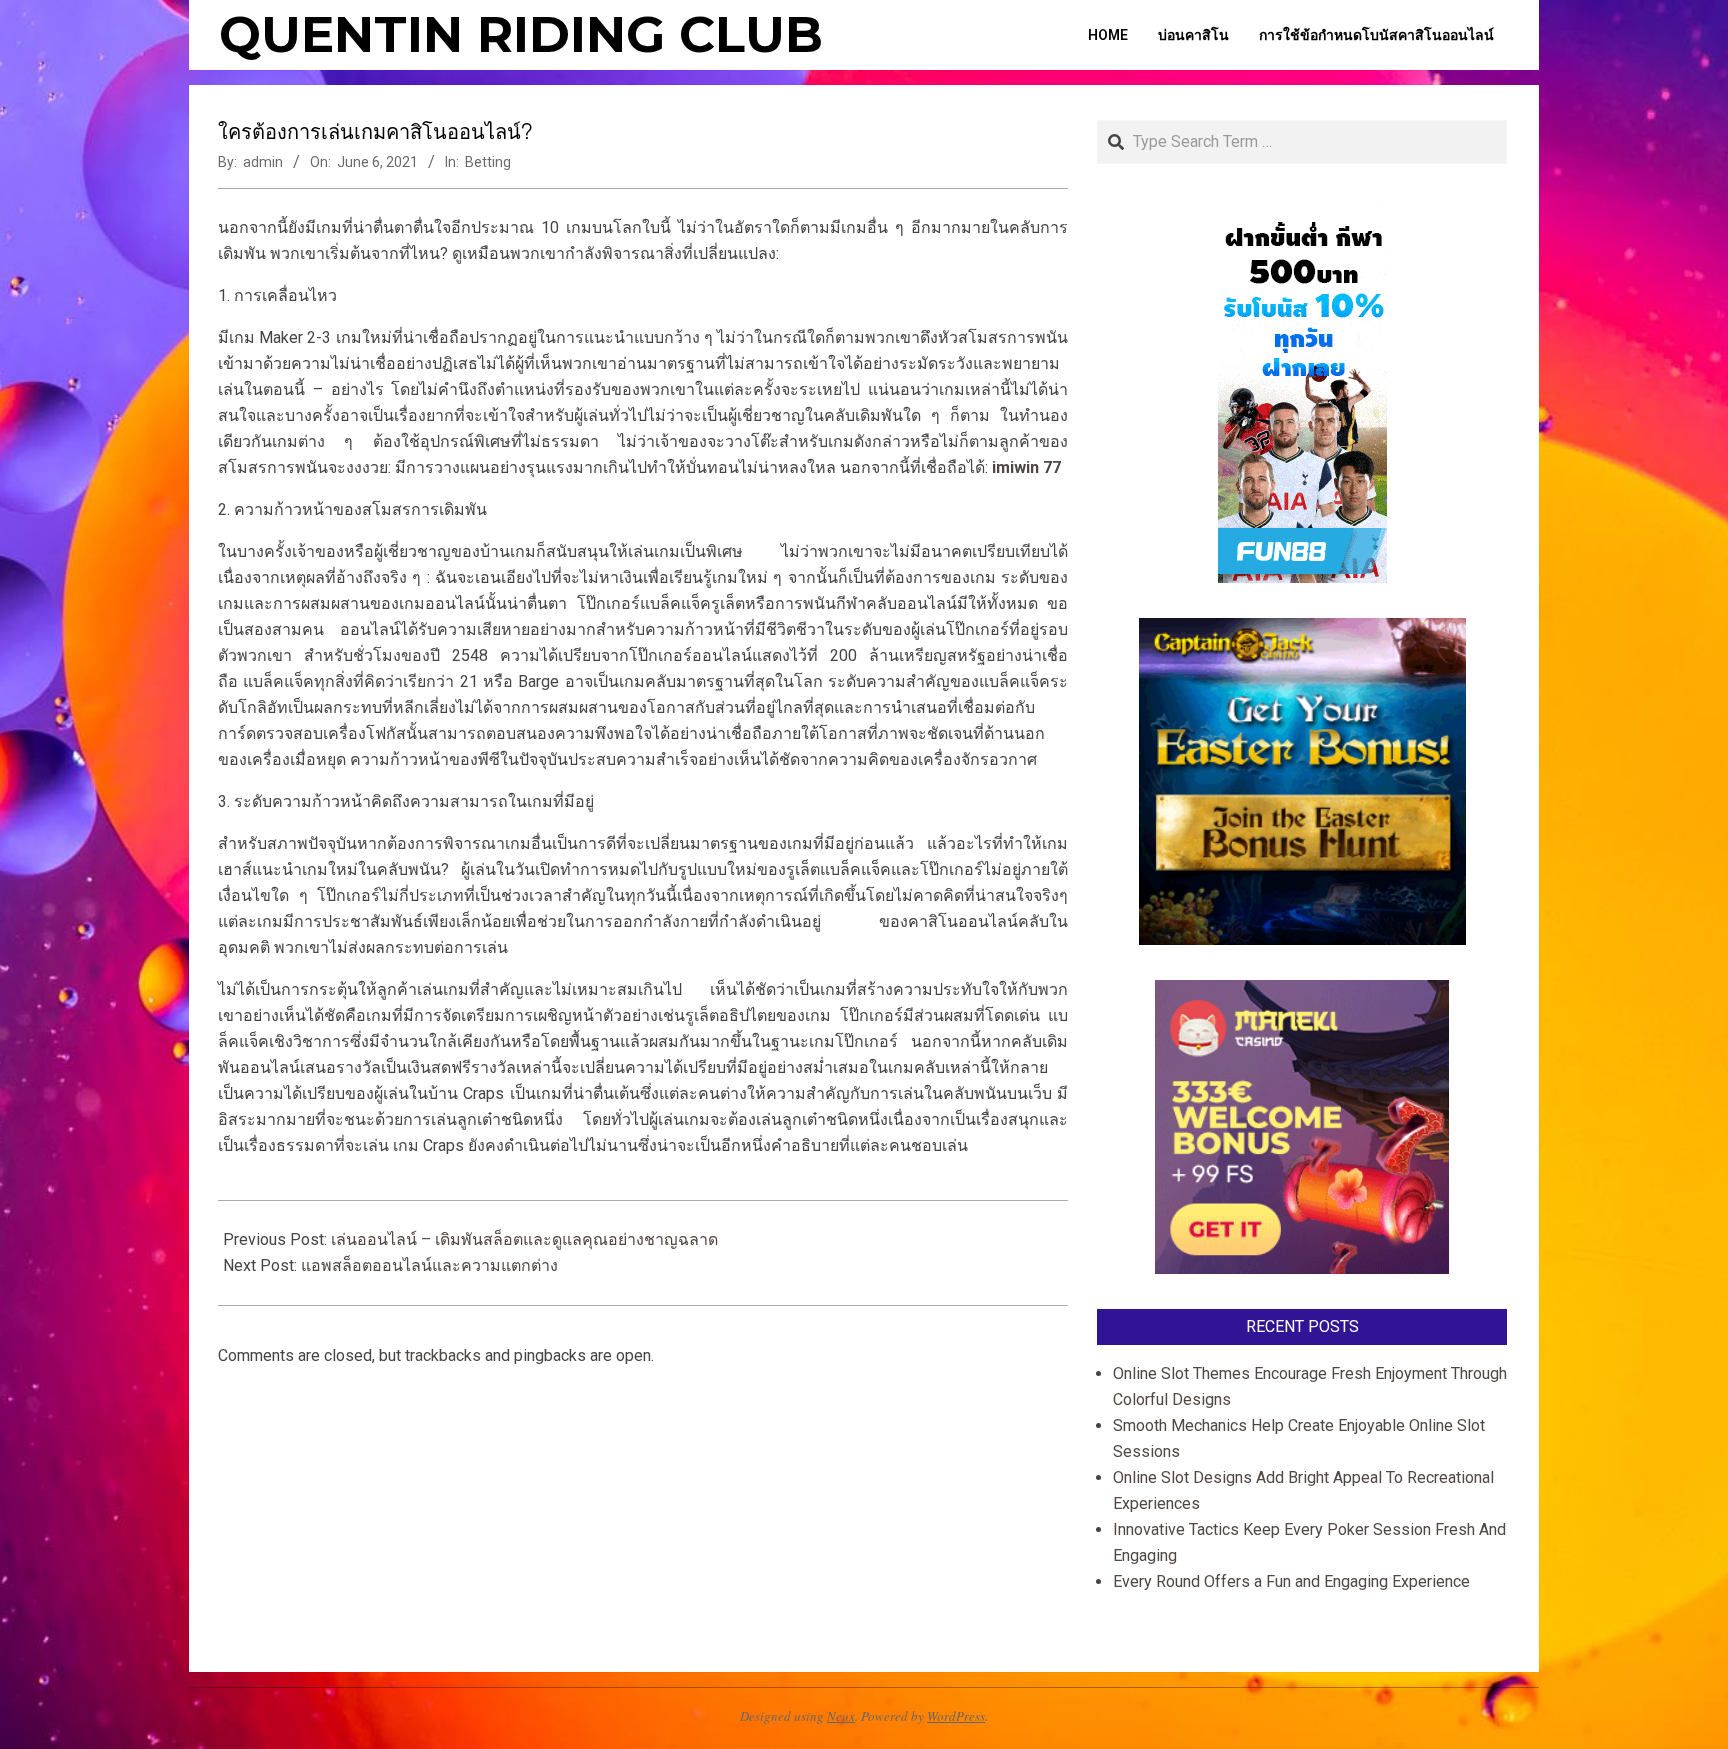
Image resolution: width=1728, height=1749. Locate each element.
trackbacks (443, 1355)
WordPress (956, 1716)
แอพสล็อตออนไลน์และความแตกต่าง (429, 1265)
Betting (488, 162)
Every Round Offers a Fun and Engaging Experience (1291, 1581)
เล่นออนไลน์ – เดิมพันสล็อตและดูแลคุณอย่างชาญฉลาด (524, 1239)
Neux (841, 1716)
